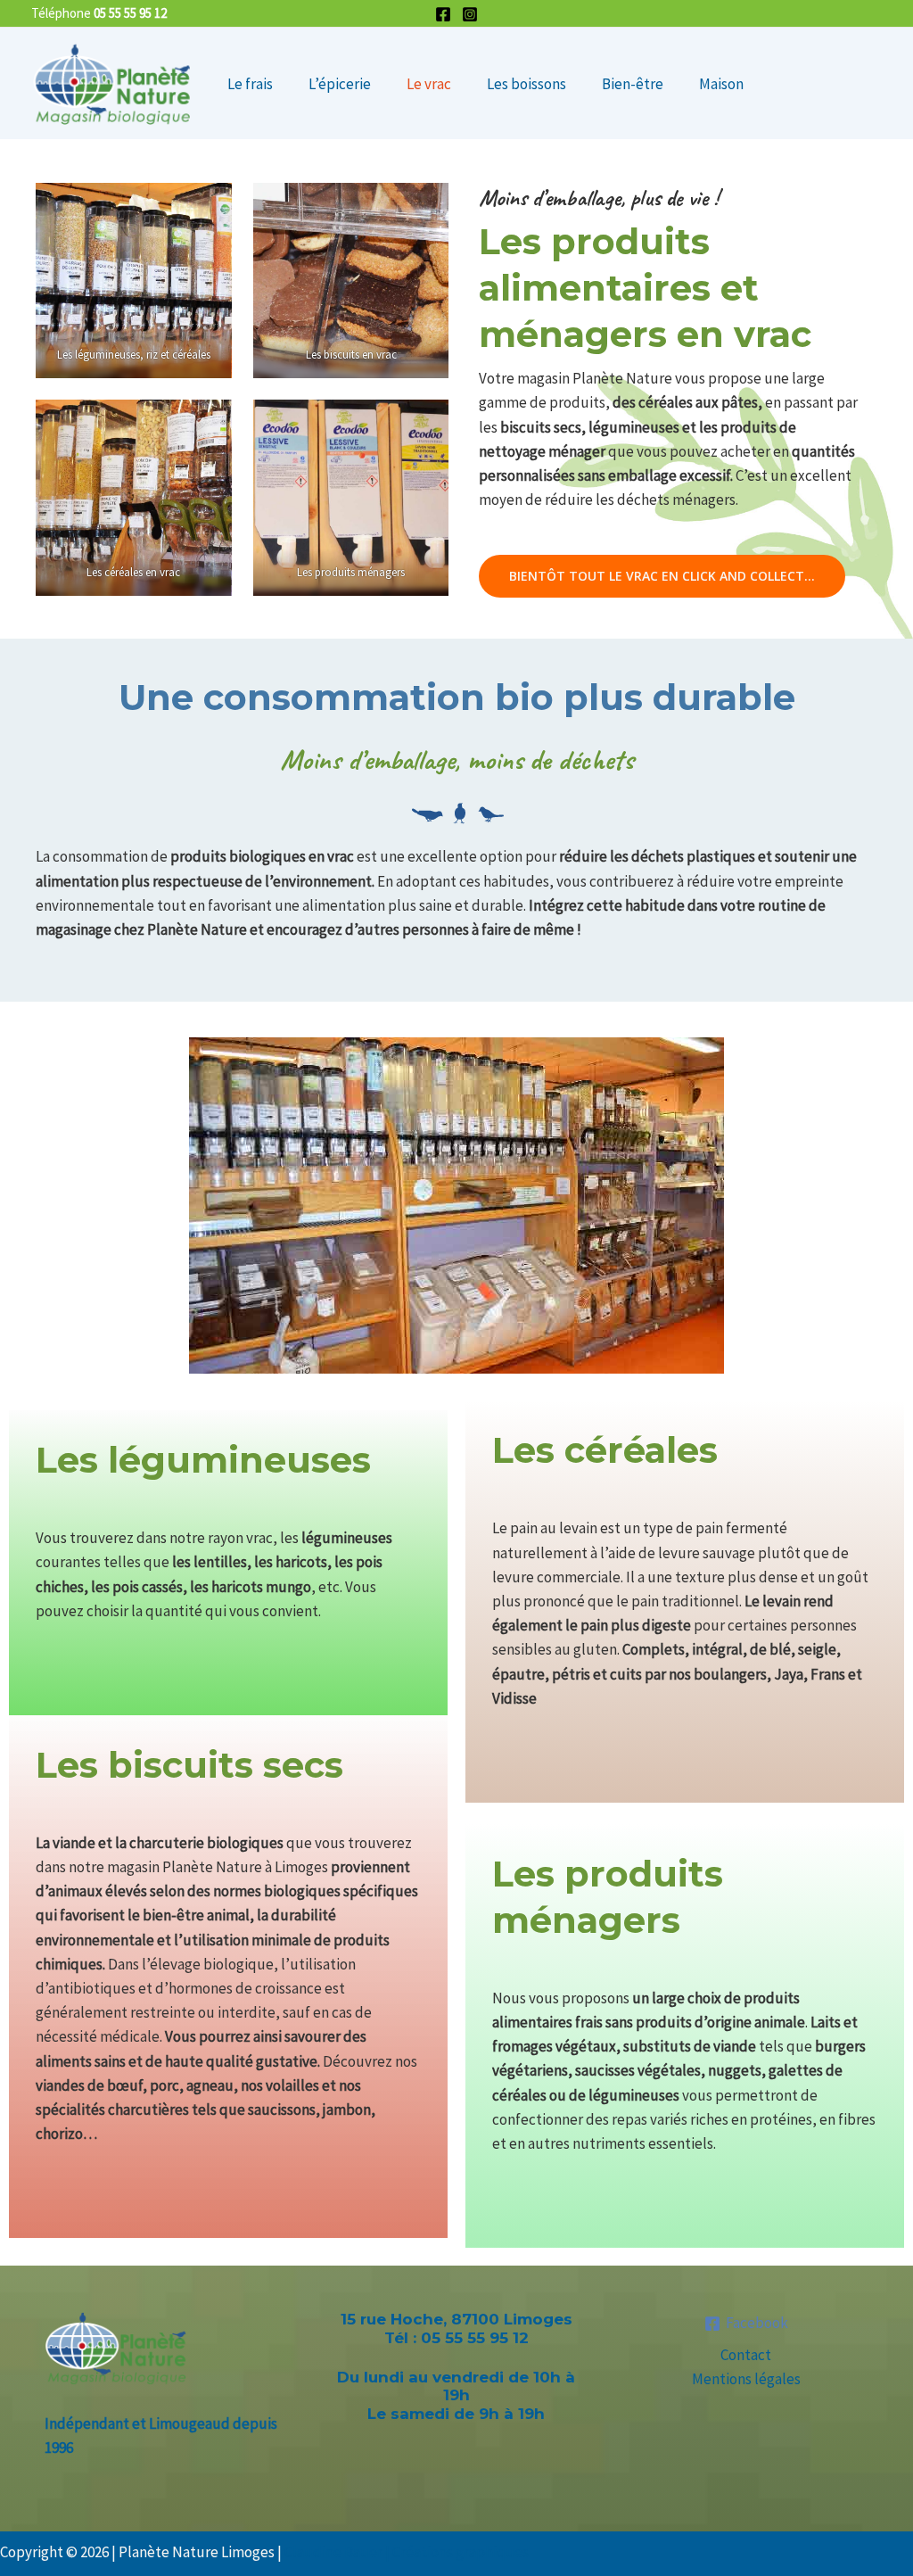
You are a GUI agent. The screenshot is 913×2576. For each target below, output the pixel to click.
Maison (721, 84)
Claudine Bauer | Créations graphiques (407, 2552)
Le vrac (429, 84)
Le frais (250, 84)
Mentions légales (746, 2379)
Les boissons (526, 84)
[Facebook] (443, 14)
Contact (746, 2355)
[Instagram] (470, 14)
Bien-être (633, 84)
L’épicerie (340, 84)
